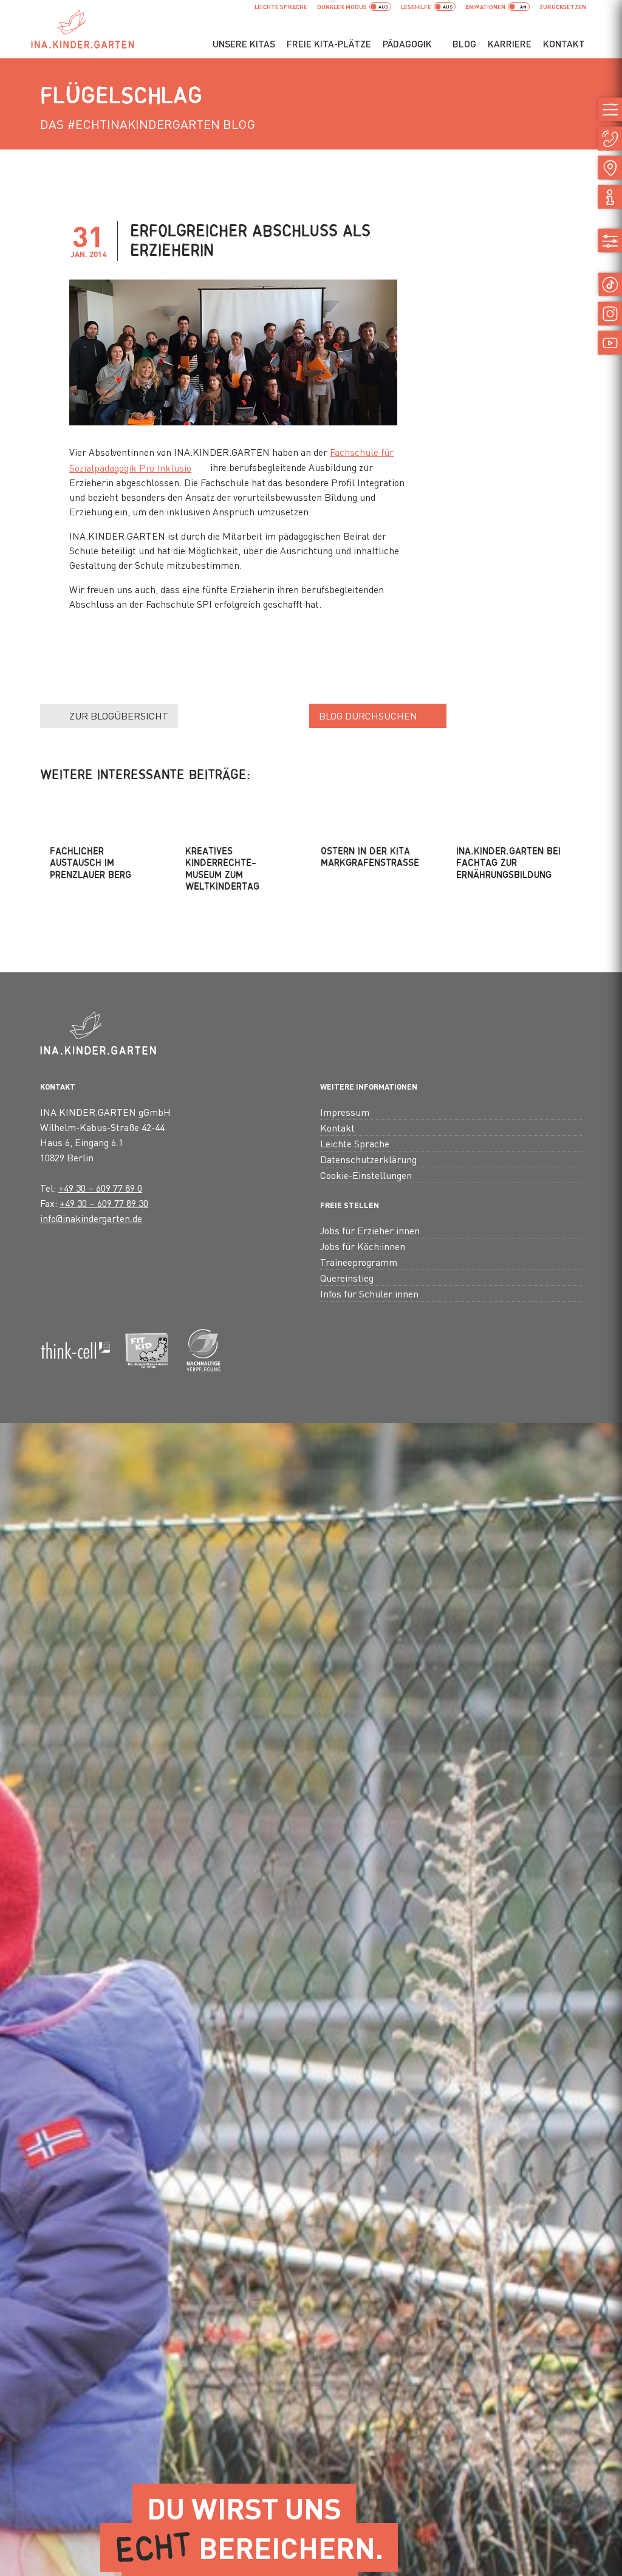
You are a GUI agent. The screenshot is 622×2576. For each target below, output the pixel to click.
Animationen (485, 7)
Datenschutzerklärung (368, 1159)
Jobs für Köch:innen (363, 1246)
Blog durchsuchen (368, 716)
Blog (464, 44)
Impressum (345, 1112)
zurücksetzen (563, 7)
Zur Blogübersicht (119, 716)
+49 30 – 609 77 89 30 (104, 1203)
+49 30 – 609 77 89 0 (100, 1188)
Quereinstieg (347, 1278)
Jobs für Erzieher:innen (370, 1230)
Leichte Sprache (281, 7)
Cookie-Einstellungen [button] (366, 1175)
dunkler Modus (342, 7)
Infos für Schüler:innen (369, 1293)
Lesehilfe (416, 7)
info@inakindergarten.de (91, 1218)
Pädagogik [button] (407, 44)
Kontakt (564, 44)
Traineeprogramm (359, 1262)
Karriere (510, 44)
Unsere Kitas (244, 44)
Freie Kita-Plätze (329, 44)
